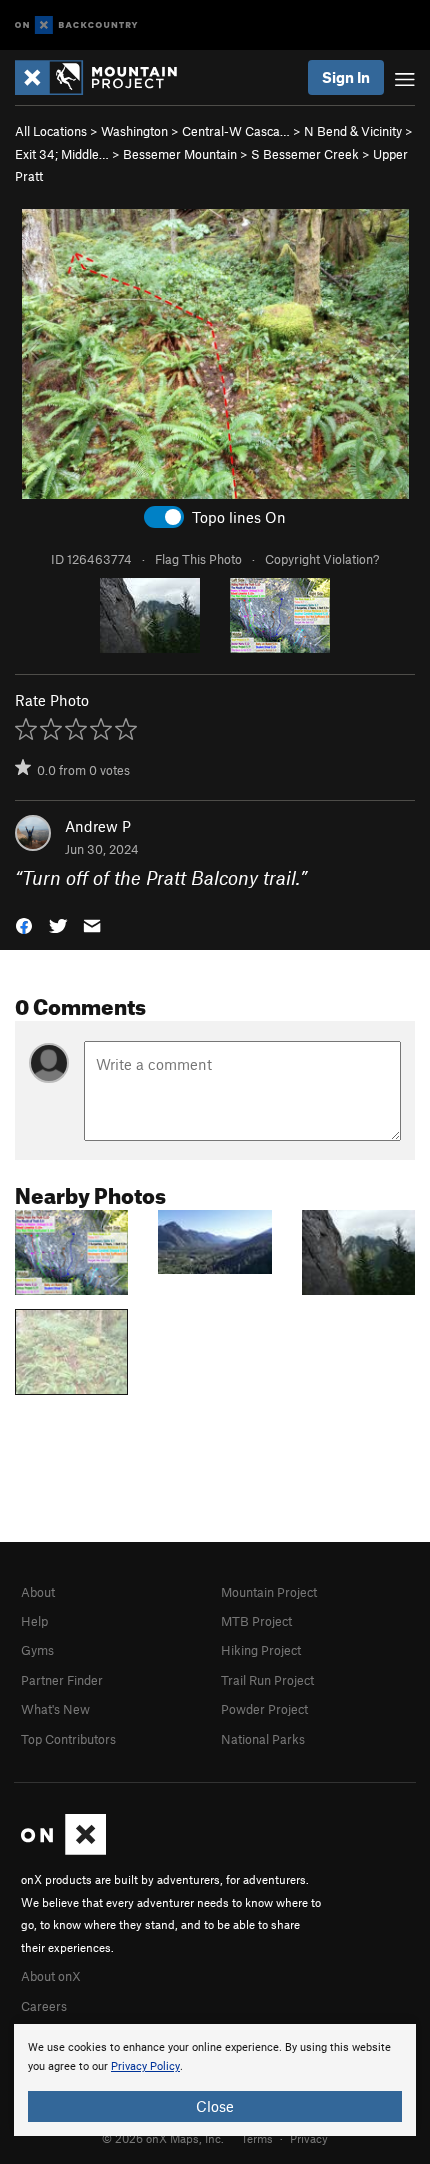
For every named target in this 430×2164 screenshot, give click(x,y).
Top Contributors (68, 1739)
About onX (51, 1976)
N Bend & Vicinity (353, 131)
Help (34, 1621)
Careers (44, 2006)
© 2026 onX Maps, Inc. (163, 2138)
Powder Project (264, 1709)
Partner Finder (62, 1680)
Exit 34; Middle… (62, 154)
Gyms (37, 1650)
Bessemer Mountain (180, 154)
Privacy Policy (145, 2066)
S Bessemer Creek (305, 154)
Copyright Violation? (322, 559)
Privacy (309, 2138)
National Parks (263, 1739)
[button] (24, 924)
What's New (55, 1709)
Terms (257, 2138)
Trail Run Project (267, 1680)
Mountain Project (269, 1592)
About (38, 1592)
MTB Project (256, 1621)
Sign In (346, 77)
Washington (134, 131)
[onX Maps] (63, 1850)
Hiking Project (261, 1650)
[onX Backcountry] (76, 25)
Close (215, 2106)
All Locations (51, 131)
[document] (215, 2080)
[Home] (106, 77)
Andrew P (98, 826)
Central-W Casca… (236, 131)
